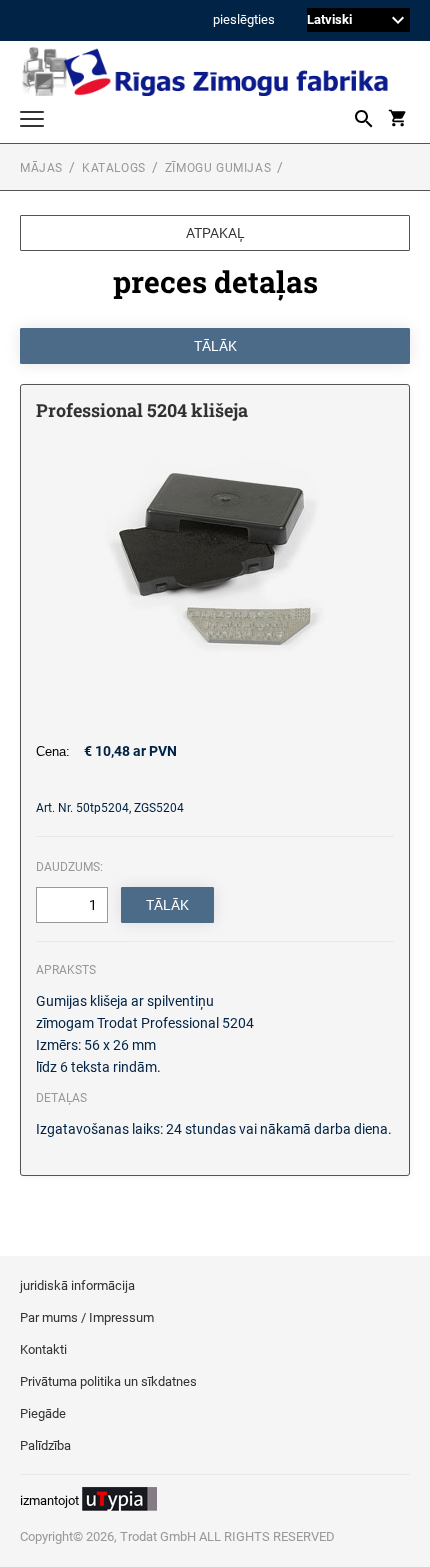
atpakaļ (215, 233)
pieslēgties (244, 20)
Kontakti (43, 1349)
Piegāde (43, 1413)
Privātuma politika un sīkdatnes (108, 1381)
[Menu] (32, 121)
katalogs (114, 168)
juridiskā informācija (77, 1285)
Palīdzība (45, 1445)
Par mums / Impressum (87, 1317)
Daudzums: (69, 867)
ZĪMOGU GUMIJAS (218, 168)
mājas (41, 168)
